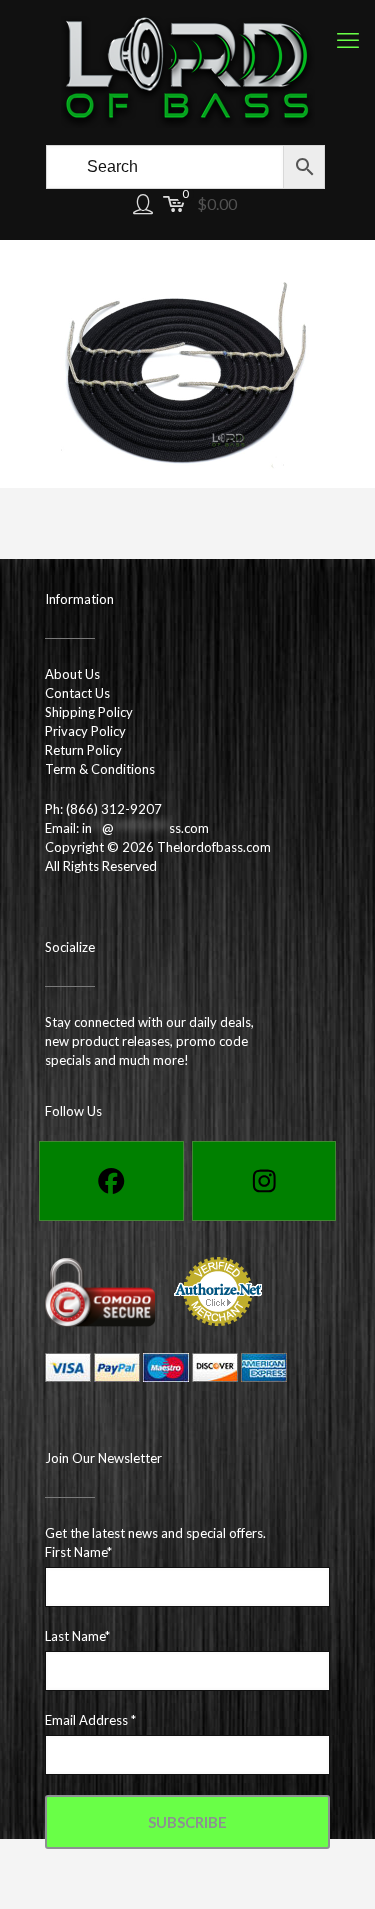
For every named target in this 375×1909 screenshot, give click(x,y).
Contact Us (77, 693)
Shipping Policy (89, 712)
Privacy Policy (85, 731)
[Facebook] (111, 1181)
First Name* (78, 1552)
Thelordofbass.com (214, 847)
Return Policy (83, 750)
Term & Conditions (100, 769)
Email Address (90, 1720)
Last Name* (77, 1636)
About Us (72, 674)
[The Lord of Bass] (187, 70)
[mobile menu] (348, 40)
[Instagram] (264, 1181)
